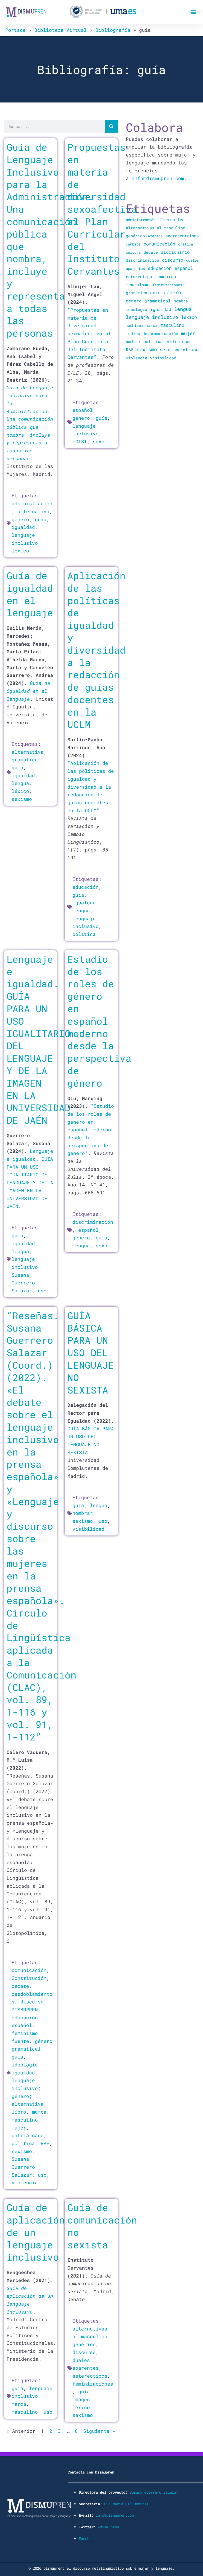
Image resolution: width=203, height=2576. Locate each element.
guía (41, 519)
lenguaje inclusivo (152, 317)
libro (19, 2112)
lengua (20, 783)
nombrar (83, 1513)
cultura (133, 252)
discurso (32, 2002)
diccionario (175, 252)
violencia (25, 2182)
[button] (193, 12)
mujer (19, 2128)
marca (39, 2112)
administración (32, 503)
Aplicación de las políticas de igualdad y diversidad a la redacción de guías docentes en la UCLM (96, 650)
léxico (20, 551)
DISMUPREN (25, 2010)
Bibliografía (113, 30)
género (20, 519)
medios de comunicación (152, 334)
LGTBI (80, 441)
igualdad (23, 527)
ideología (25, 2065)
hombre (181, 301)
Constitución (29, 1978)
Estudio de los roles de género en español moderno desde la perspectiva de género (99, 1021)
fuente (20, 2041)
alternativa (33, 511)
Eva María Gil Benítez (126, 2504)
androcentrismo (182, 236)
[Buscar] (111, 126)
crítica (186, 244)
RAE (45, 2143)
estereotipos (90, 2376)
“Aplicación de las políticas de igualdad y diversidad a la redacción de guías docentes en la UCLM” (91, 787)
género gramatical (148, 301)
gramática (25, 760)
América (155, 236)
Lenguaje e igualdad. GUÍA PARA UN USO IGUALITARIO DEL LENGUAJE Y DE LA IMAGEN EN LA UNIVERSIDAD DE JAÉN (39, 1039)
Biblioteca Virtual (61, 30)
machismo (134, 325)
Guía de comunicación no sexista (102, 2226)
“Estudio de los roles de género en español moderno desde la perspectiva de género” (91, 1129)
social (181, 350)
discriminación (93, 1222)
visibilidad (88, 1529)
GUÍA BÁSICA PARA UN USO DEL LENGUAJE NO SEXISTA (91, 1353)
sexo (99, 441)
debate (20, 1986)
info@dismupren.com (158, 178)
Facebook (87, 2539)
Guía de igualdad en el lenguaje (30, 594)
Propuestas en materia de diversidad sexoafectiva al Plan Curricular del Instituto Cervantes (102, 209)
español (83, 410)
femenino (165, 276)
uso (42, 1291)
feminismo (25, 2033)
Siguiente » (99, 2431)
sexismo (22, 799)
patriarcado (28, 2135)
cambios (133, 244)
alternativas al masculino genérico (90, 2336)
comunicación (29, 1970)
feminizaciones (93, 2384)
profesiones (179, 341)
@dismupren (108, 2527)
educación (86, 887)
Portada (15, 30)
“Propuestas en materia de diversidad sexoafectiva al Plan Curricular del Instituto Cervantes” (89, 333)
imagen (81, 2399)
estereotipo (139, 276)
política (84, 934)
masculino (25, 2120)
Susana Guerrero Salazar (23, 1283)
